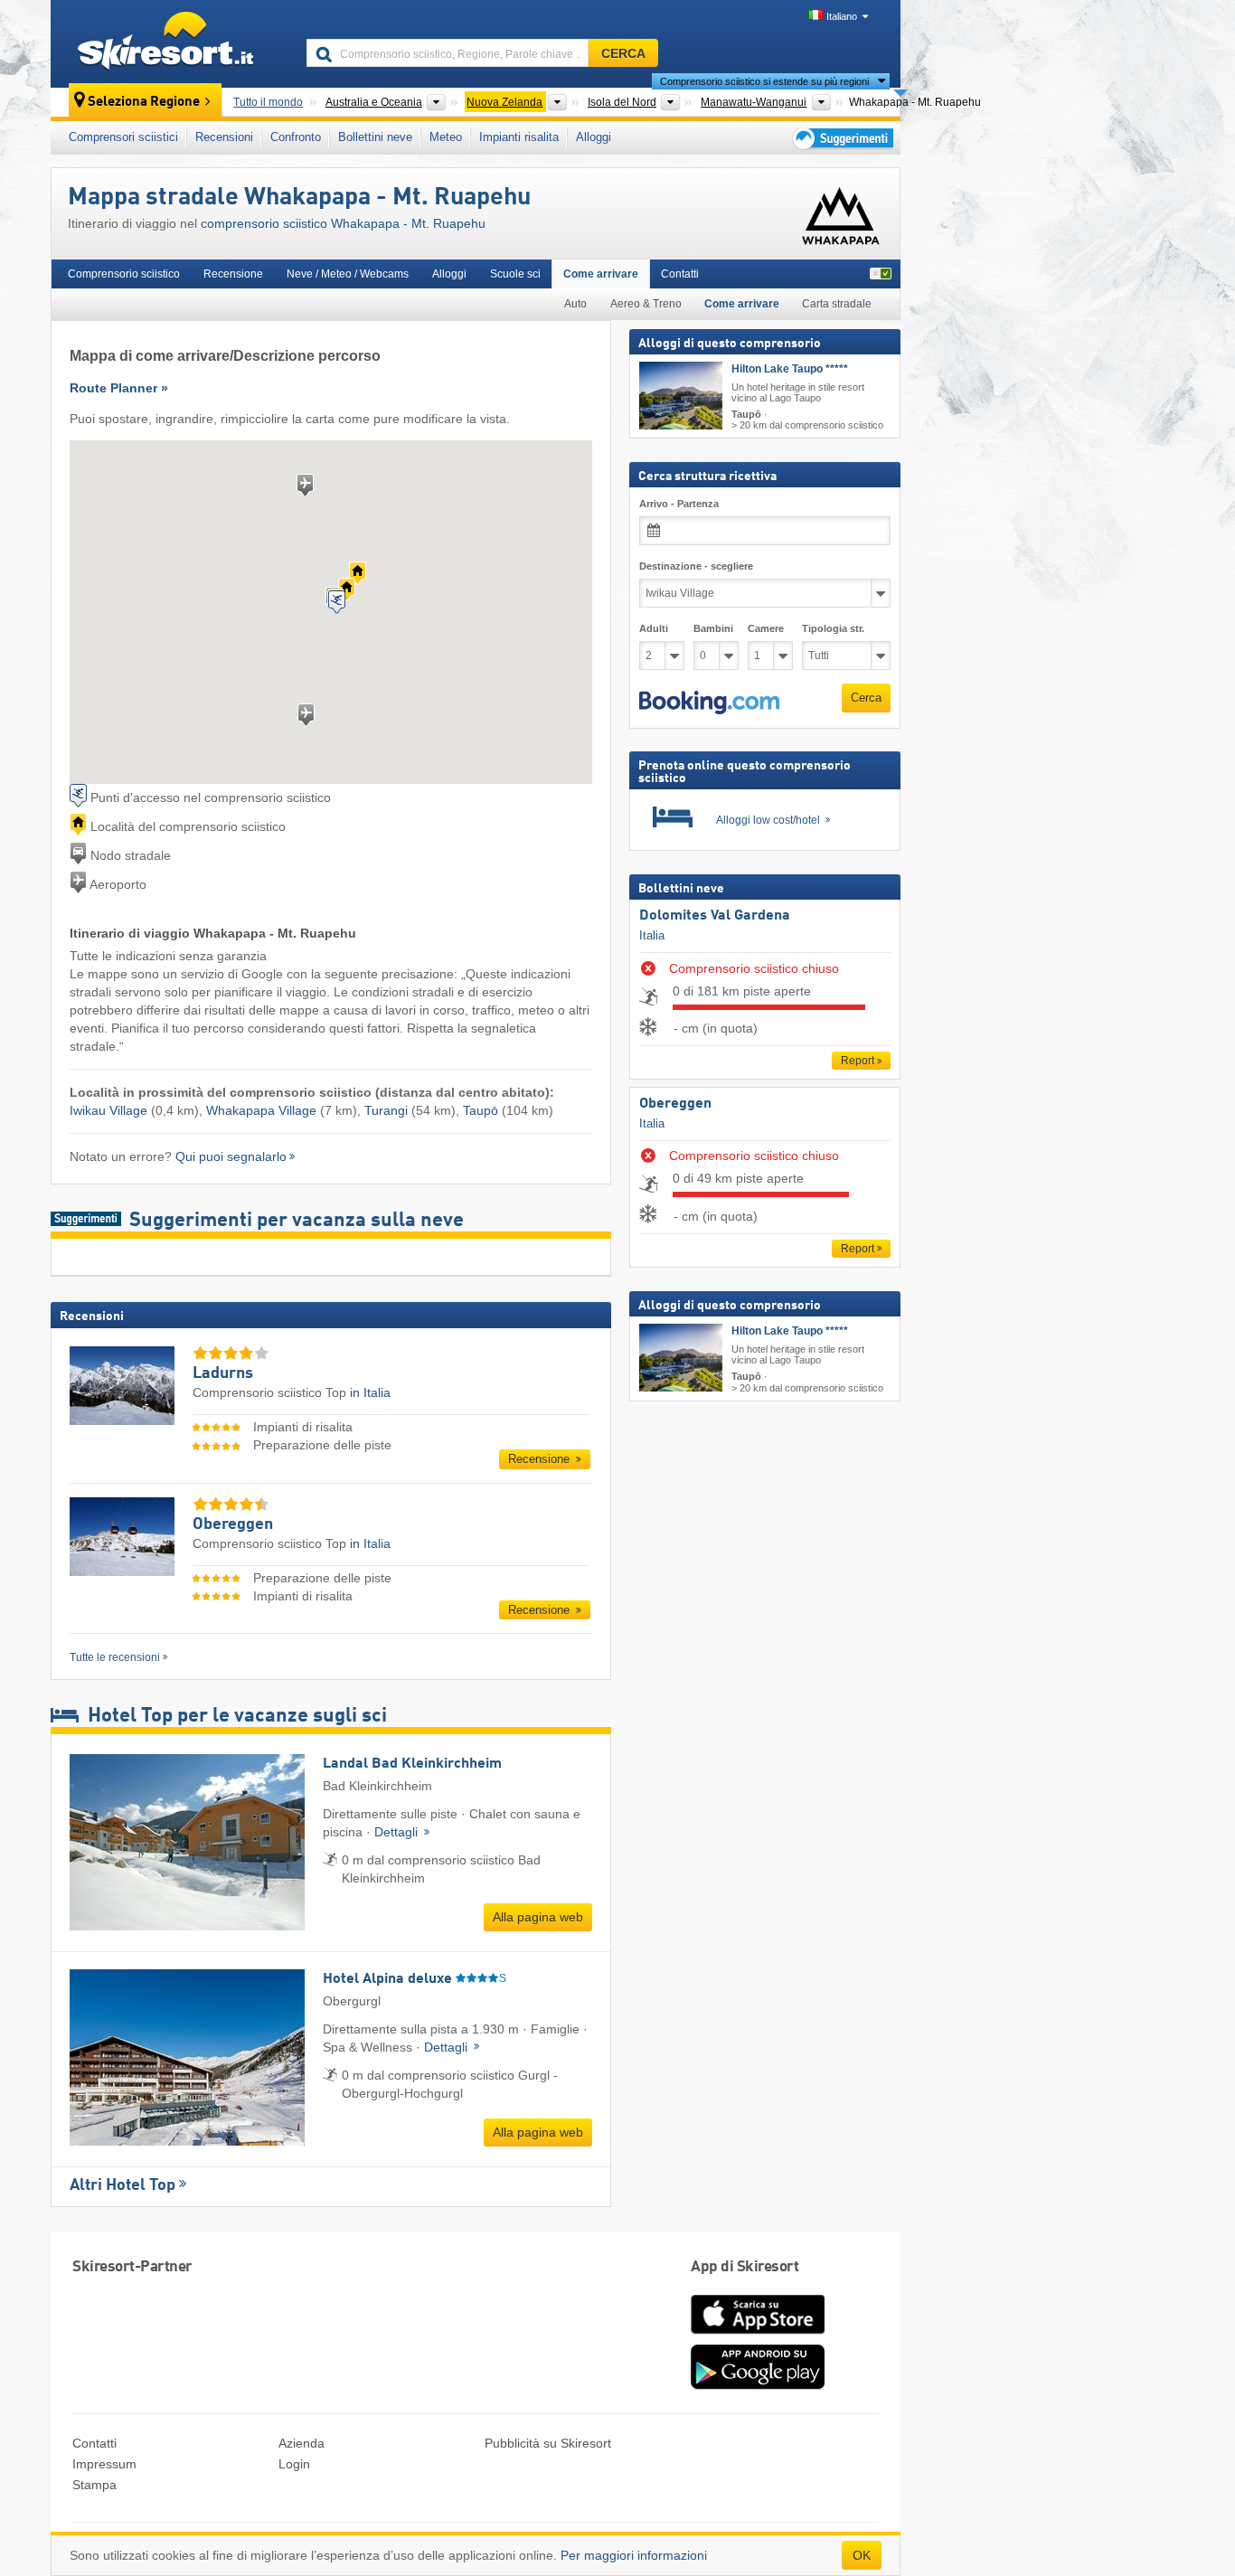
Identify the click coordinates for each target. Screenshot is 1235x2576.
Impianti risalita (519, 137)
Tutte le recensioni (115, 1657)
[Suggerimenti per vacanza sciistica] (841, 138)
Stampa (94, 2485)
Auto (575, 304)
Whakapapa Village (261, 1110)
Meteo (446, 137)
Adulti (654, 628)
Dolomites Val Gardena (715, 916)
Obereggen (675, 1104)
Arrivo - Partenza (679, 504)
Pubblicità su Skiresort (548, 2443)
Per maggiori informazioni (634, 2555)
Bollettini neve (375, 137)
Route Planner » (119, 388)
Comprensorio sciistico (124, 274)
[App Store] (758, 2335)
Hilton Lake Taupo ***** (790, 369)
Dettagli (398, 1832)
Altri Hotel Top (123, 2185)
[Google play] (758, 2385)
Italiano (842, 16)
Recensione (233, 274)
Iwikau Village (108, 1110)
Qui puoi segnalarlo (231, 1156)
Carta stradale (837, 304)
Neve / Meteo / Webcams (348, 274)
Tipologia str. (833, 628)
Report (858, 1061)
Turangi (386, 1110)
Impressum (104, 2464)
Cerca (866, 698)
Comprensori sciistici (123, 137)
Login (294, 2464)
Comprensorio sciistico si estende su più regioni (764, 81)
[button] (709, 703)
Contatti (680, 274)
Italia (652, 935)
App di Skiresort (745, 2267)
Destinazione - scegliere (696, 566)
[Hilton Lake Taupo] (681, 396)
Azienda (302, 2443)
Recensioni (224, 137)
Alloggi (594, 137)
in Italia (370, 1392)
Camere (766, 628)
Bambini (713, 628)
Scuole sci (515, 274)
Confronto (296, 137)
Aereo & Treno (646, 304)
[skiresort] (170, 43)
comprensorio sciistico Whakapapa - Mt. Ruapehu (343, 223)
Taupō (481, 1110)
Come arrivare (601, 274)
